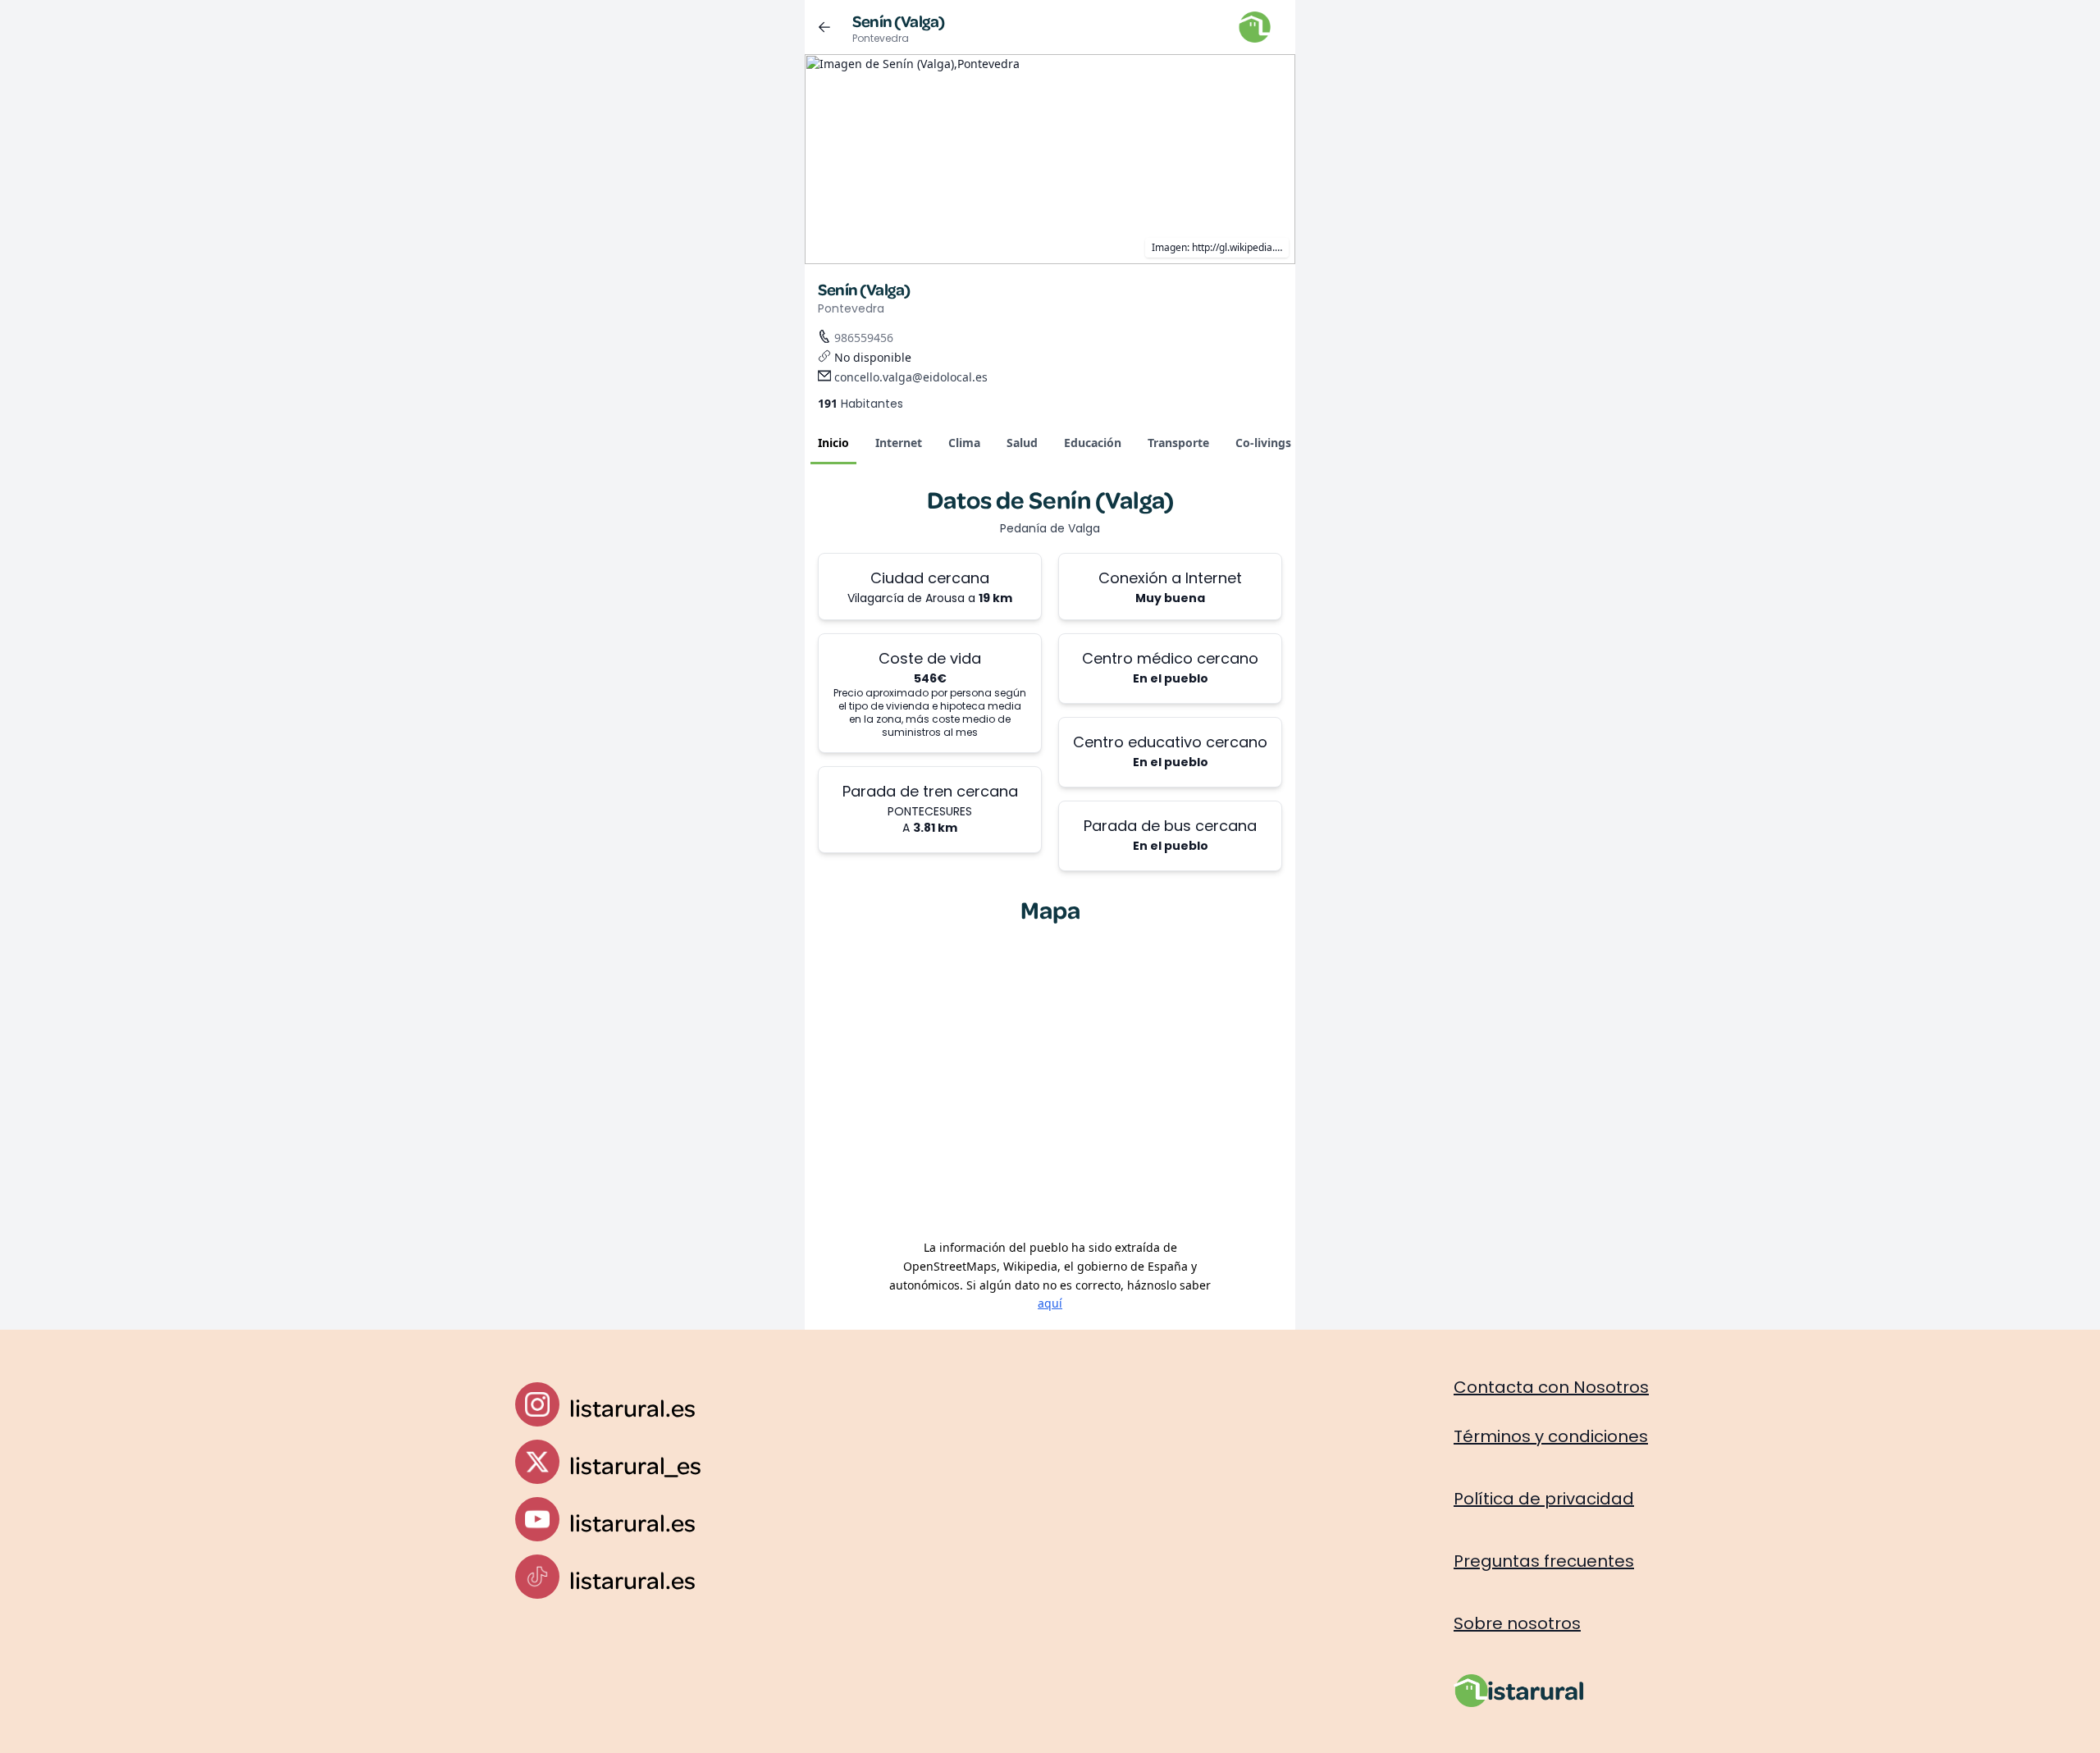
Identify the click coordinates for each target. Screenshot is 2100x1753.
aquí (1050, 1303)
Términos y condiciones (1551, 1436)
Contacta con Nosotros (1551, 1387)
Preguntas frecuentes (1544, 1561)
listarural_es (635, 1465)
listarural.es (632, 1407)
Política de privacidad (1544, 1499)
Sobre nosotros (1517, 1623)
